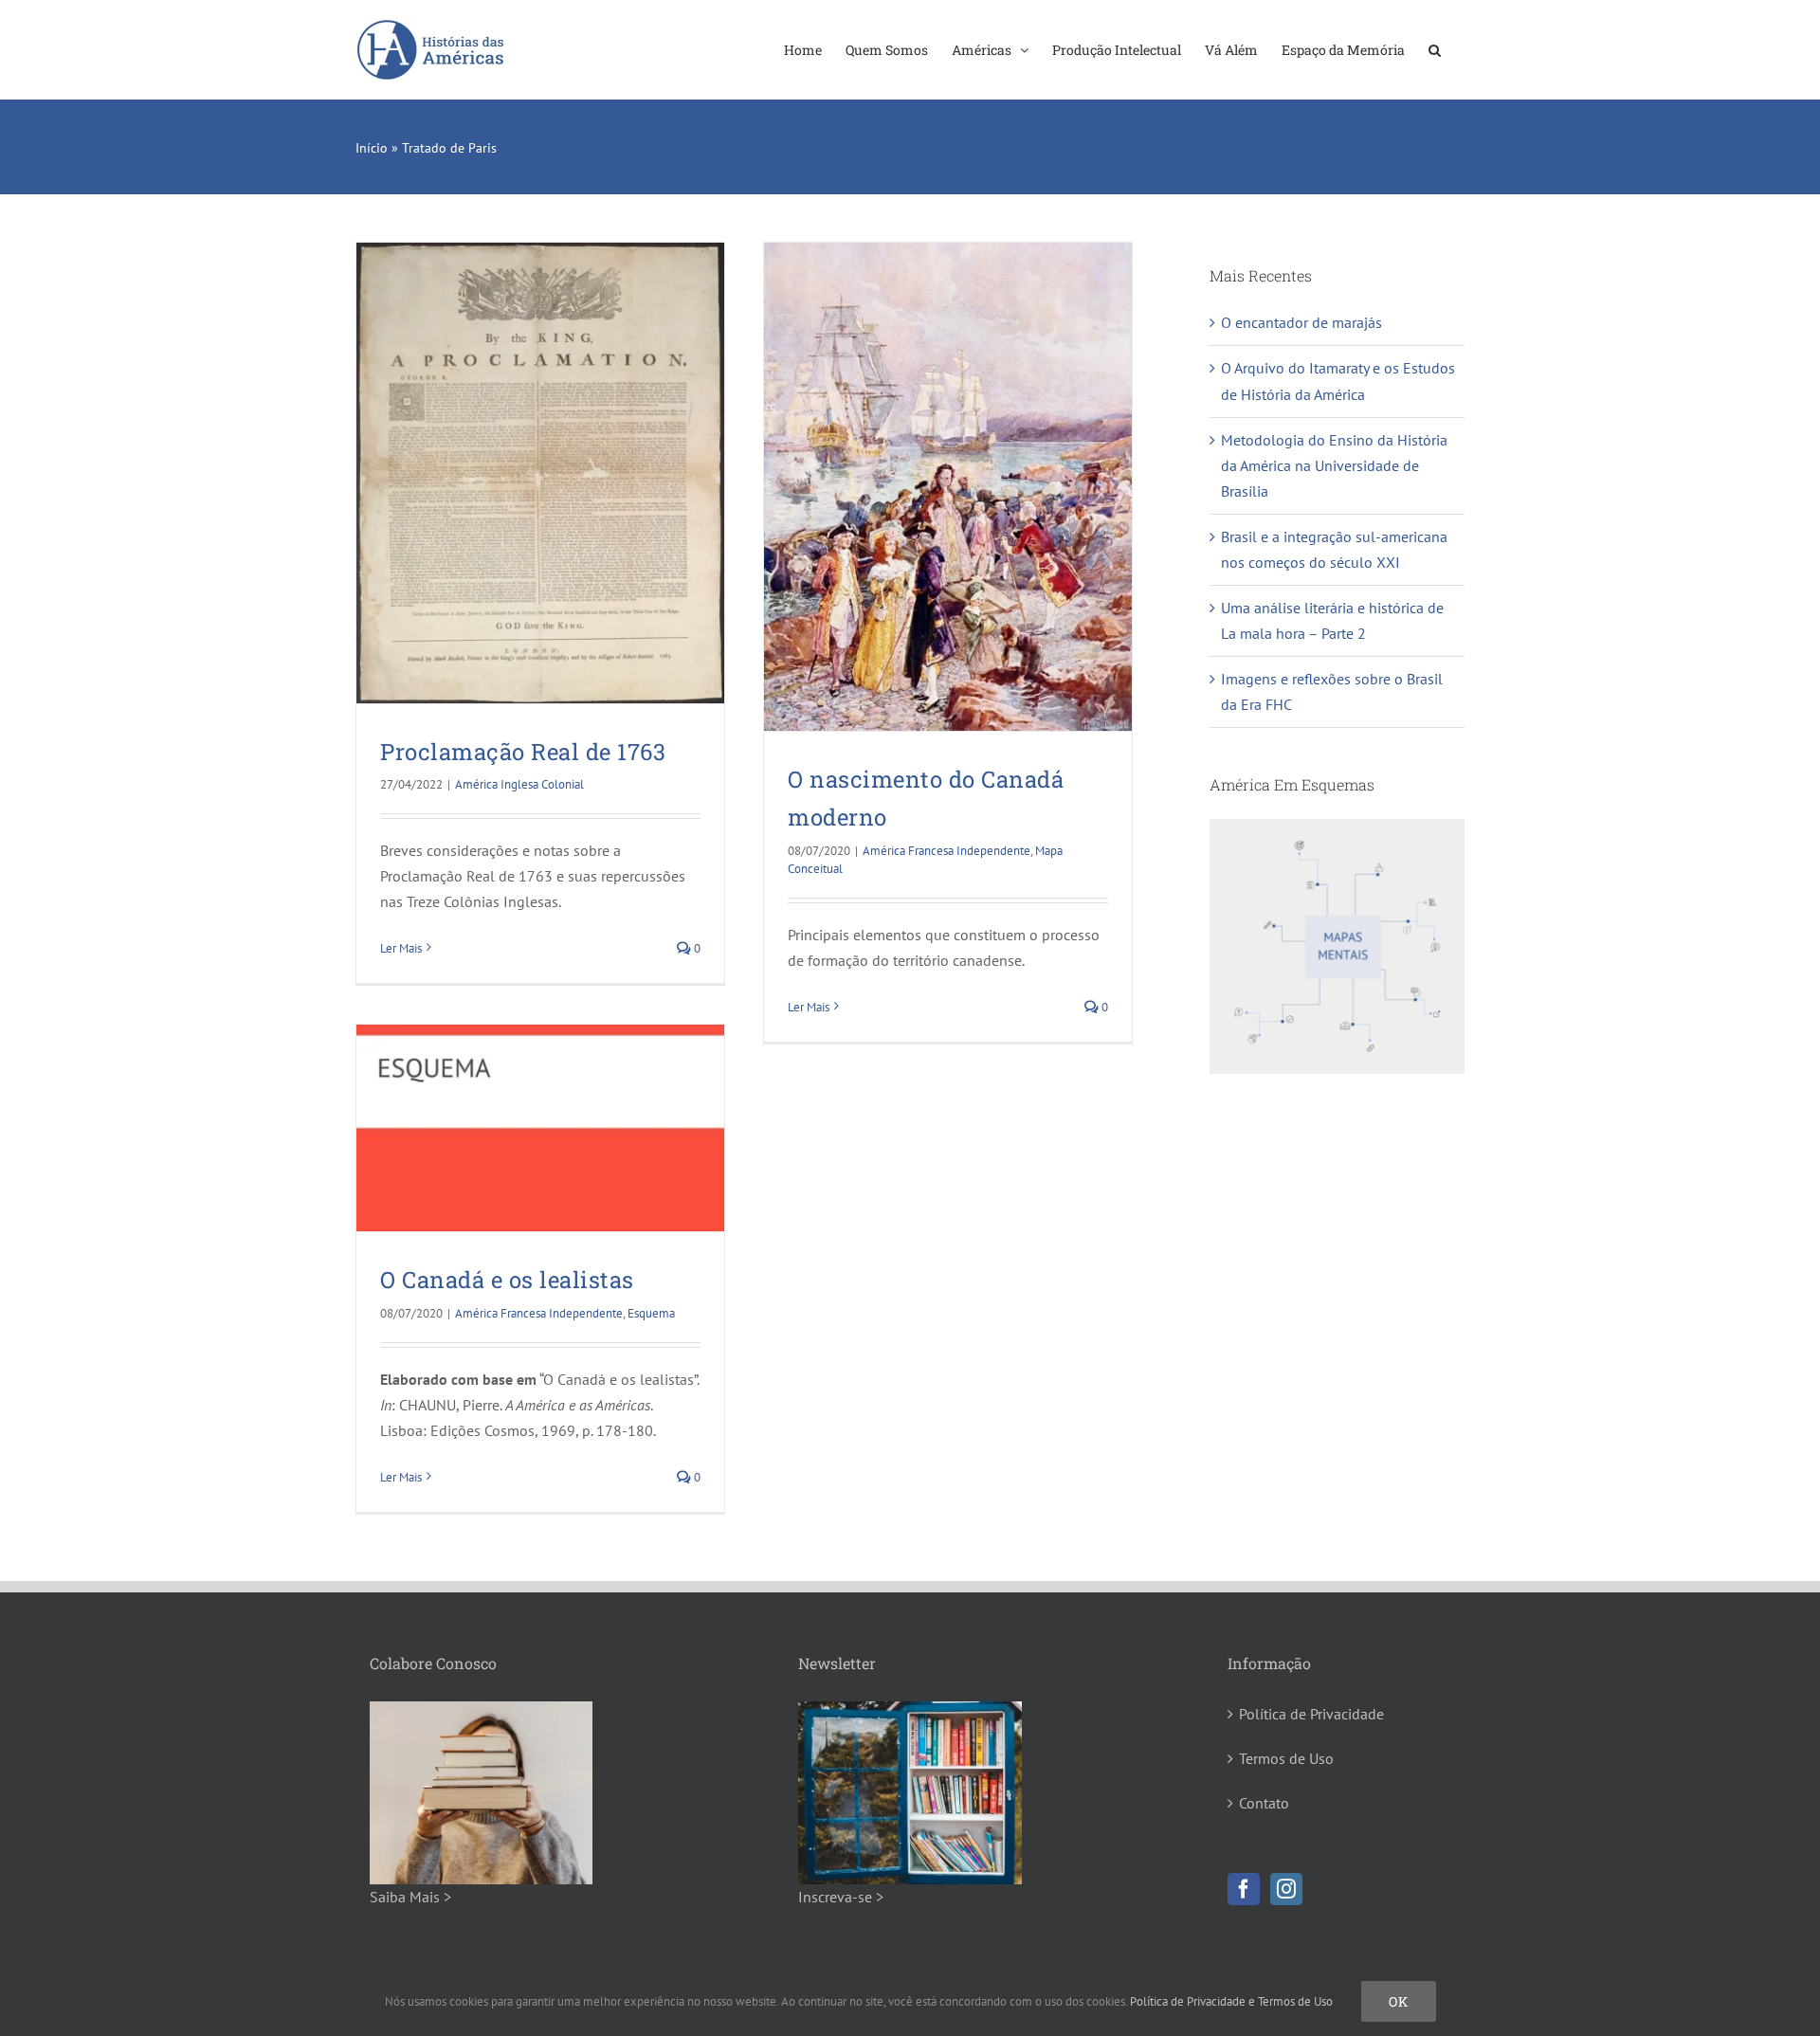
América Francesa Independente (946, 851)
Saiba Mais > (410, 1897)
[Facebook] (1244, 1889)
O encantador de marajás (1301, 322)
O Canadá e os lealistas (507, 1280)
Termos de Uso (1286, 1758)
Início (372, 148)
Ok (1399, 2001)
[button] (1435, 50)
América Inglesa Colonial (519, 784)
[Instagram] (1286, 1889)
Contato (1264, 1803)
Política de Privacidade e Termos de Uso (1231, 2001)
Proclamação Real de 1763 (523, 752)
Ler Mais (401, 948)
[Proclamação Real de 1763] (540, 473)
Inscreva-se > (841, 1897)
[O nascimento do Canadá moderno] (948, 487)
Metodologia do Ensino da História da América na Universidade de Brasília (1334, 465)
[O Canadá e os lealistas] (540, 1128)
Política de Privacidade (1311, 1714)
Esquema (651, 1313)
